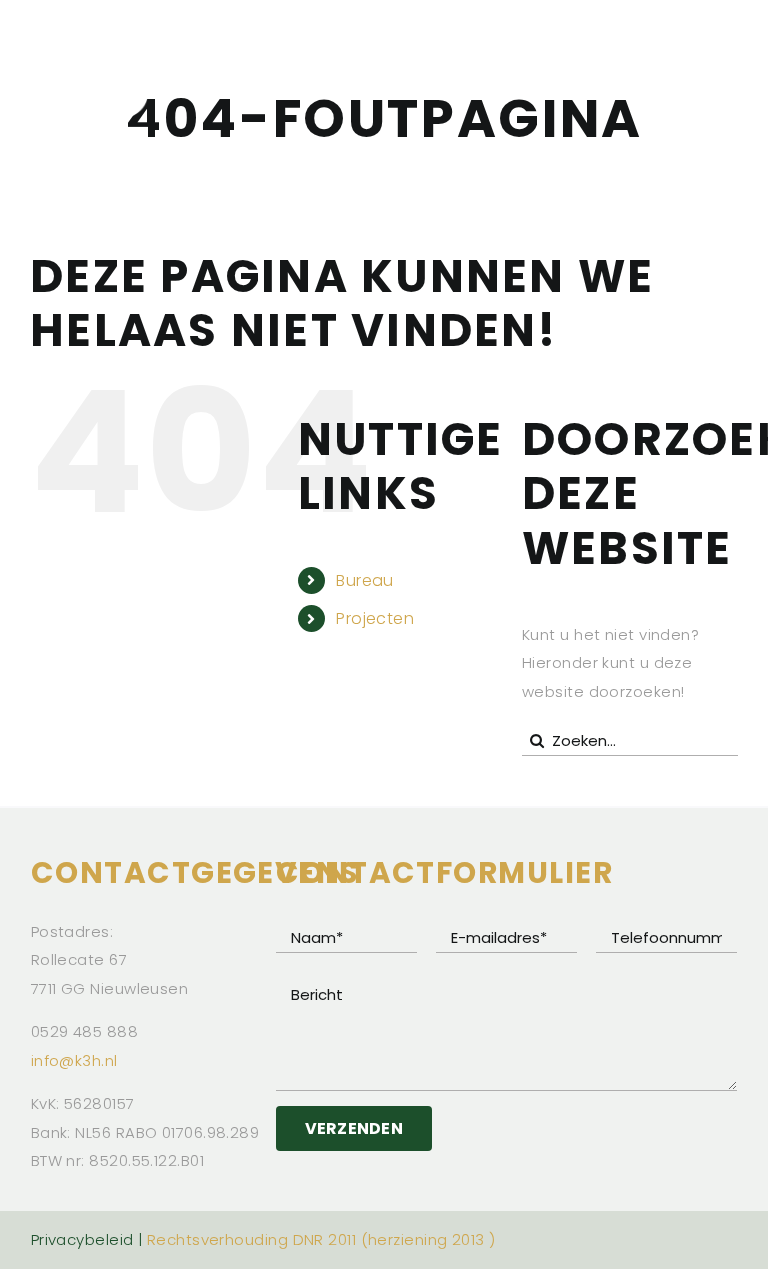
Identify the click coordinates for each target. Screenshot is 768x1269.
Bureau (365, 580)
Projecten (375, 618)
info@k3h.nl (74, 1060)
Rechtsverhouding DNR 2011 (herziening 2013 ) (321, 1239)
